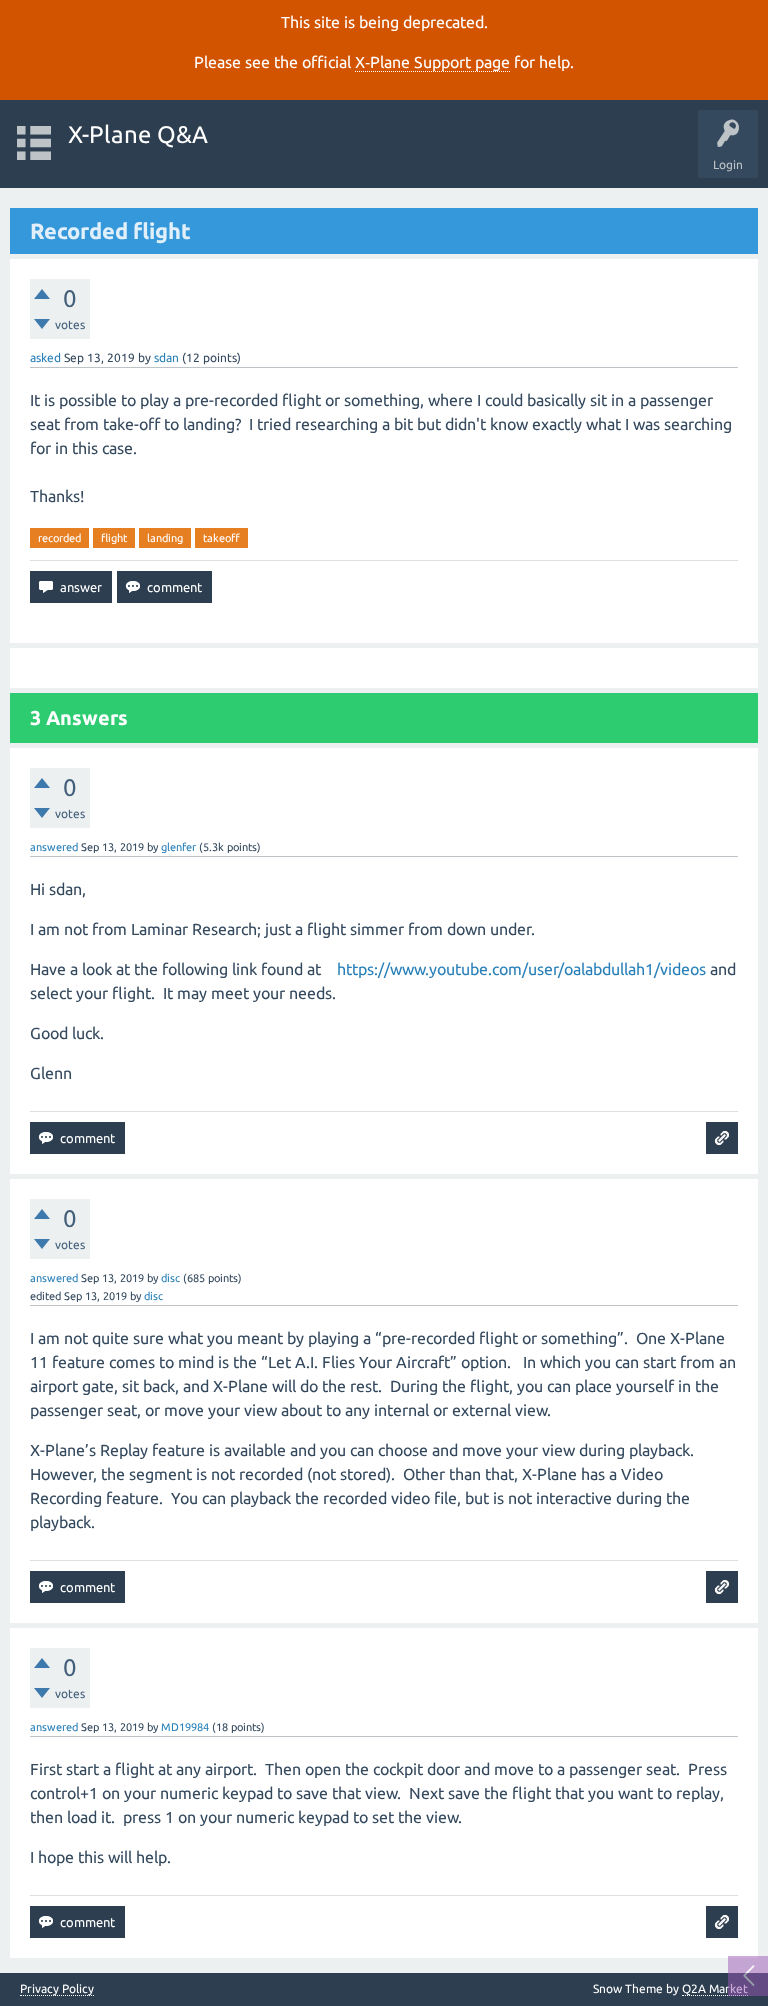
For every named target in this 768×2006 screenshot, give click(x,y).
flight (114, 538)
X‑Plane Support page (432, 62)
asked (45, 357)
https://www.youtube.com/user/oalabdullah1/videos (521, 969)
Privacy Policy (57, 1989)
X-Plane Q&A (138, 134)
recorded (59, 538)
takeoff (221, 538)
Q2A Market (715, 1988)
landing (165, 538)
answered (54, 847)
